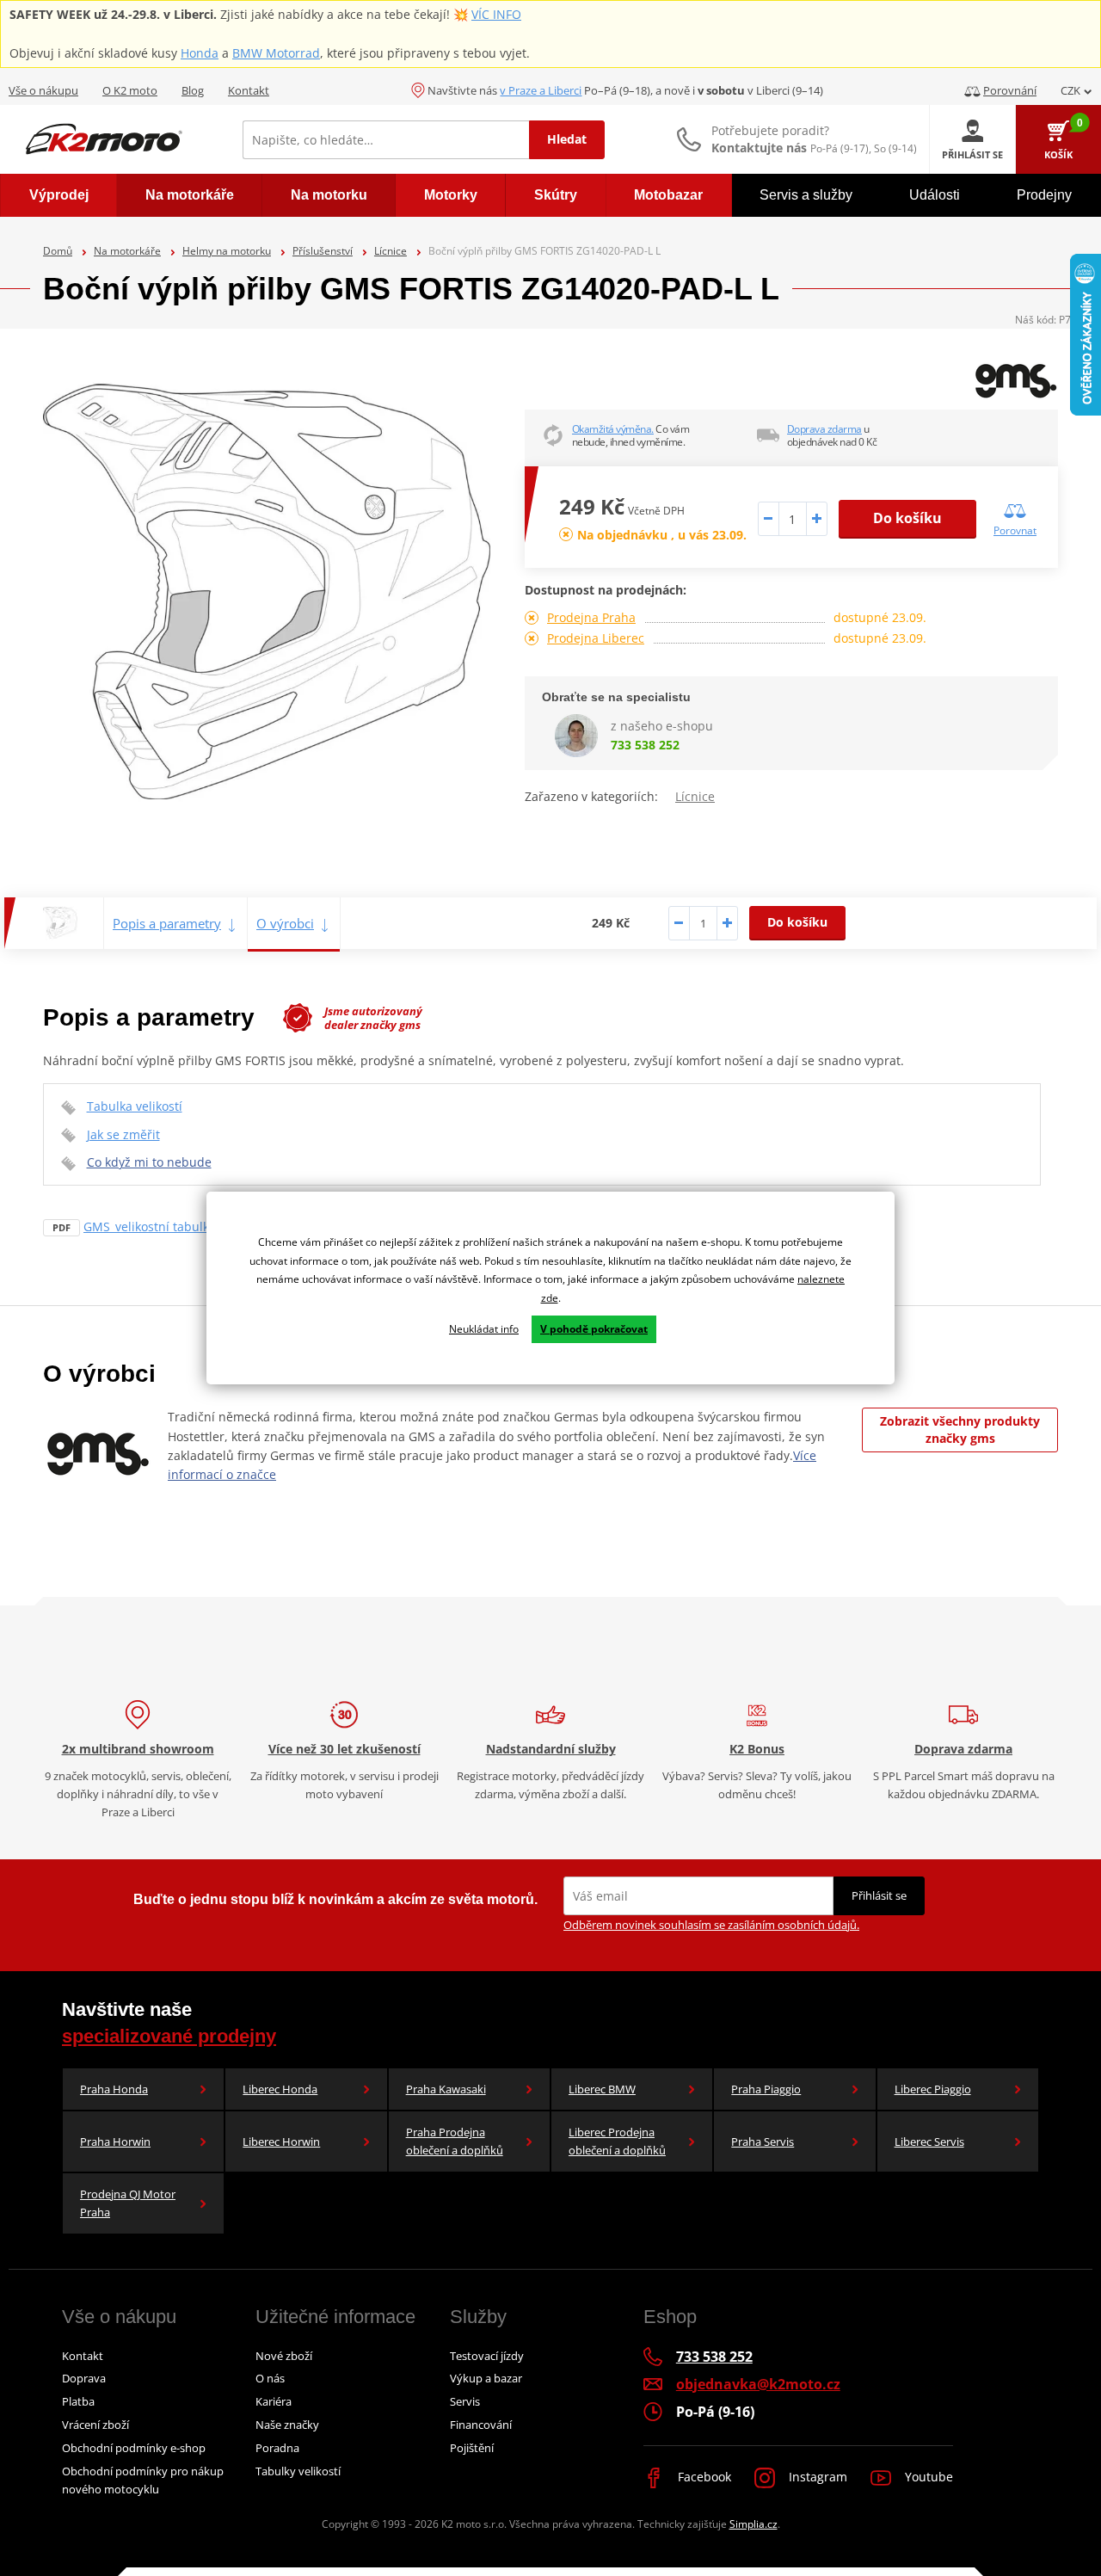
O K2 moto (130, 90)
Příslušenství (323, 251)
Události (935, 195)
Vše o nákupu (43, 90)
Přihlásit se (879, 1895)
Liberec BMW (602, 2089)
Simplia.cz (753, 2524)
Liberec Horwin (281, 2142)
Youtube (927, 2477)
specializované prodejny (169, 2036)
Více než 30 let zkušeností (344, 1749)
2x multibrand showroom (138, 1749)
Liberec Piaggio (933, 2089)
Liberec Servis (929, 2142)
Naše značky (287, 2425)
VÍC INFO (496, 14)
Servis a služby (806, 195)
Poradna (277, 2448)
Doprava (84, 2378)
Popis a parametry (167, 923)
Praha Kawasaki (446, 2089)
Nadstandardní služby (551, 1749)
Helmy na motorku (227, 251)
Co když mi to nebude (149, 1162)
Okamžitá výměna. (613, 429)
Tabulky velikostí (298, 2471)
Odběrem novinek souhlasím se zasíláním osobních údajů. (711, 1925)
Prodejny (1044, 195)
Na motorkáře (127, 251)
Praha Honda (114, 2089)
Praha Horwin (115, 2142)
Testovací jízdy (487, 2356)
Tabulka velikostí (135, 1106)
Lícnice (391, 251)
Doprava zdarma (824, 429)
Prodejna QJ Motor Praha (128, 2203)
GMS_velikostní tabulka (150, 1226)
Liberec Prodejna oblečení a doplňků (617, 2141)
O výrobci (285, 923)
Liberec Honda (280, 2089)
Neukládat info (484, 1329)
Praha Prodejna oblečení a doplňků (455, 2141)
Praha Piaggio (766, 2089)
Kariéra (274, 2401)
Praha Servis (763, 2142)
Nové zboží (284, 2356)
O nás (270, 2378)
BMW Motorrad (276, 53)
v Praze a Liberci (541, 90)
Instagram (816, 2477)
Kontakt (249, 90)
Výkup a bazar (486, 2378)
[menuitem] (58, 195)
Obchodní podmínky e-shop (134, 2448)
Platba (78, 2401)
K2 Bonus (757, 1749)
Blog (193, 90)
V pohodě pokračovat (594, 1329)
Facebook (703, 2477)
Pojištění (472, 2448)
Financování (481, 2425)
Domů (58, 251)
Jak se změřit (123, 1134)
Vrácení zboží (95, 2425)
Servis (465, 2401)
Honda (200, 53)
